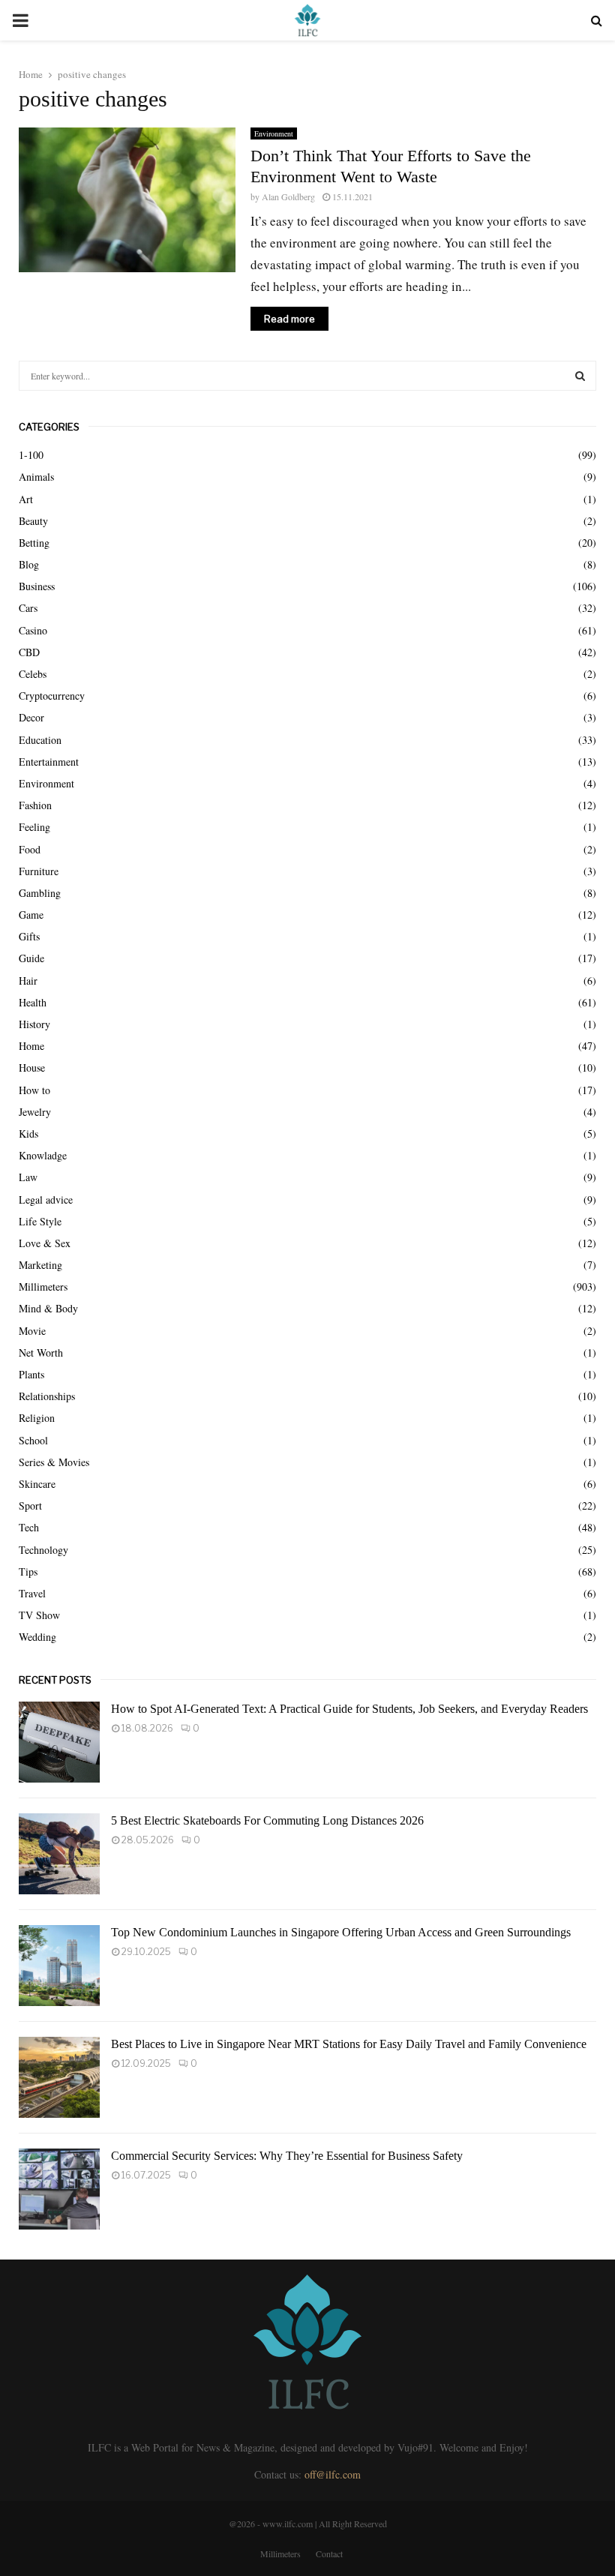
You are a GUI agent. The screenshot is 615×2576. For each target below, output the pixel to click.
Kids (28, 1134)
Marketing (40, 1265)
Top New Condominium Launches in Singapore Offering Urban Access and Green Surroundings (341, 1932)
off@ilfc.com (333, 2474)
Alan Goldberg (288, 196)
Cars (28, 608)
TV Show (39, 1615)
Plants (31, 1374)
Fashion (35, 805)
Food (30, 849)
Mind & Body (48, 1308)
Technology (43, 1550)
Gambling (40, 893)
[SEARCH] (580, 376)
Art (26, 499)
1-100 (31, 455)
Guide (31, 958)
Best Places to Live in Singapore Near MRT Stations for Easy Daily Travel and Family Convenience (349, 2044)
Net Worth (41, 1352)
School (33, 1440)
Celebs (33, 674)
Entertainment (49, 762)
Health (33, 1002)
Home (31, 1046)
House (32, 1068)
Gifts (29, 936)
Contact (329, 2554)
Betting (34, 543)
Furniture (39, 871)
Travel (32, 1593)
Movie (32, 1331)
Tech (29, 1527)
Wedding (37, 1637)
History (34, 1024)
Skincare (37, 1484)
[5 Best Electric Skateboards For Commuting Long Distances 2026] (59, 1854)
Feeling (34, 827)
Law (28, 1177)
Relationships (47, 1396)
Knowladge (43, 1155)
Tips (28, 1571)
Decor (31, 717)
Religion (37, 1418)
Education (40, 740)
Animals (36, 477)
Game (31, 915)
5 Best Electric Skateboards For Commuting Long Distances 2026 (267, 1820)
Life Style (40, 1221)
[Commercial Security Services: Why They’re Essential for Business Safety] (59, 2189)
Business (37, 586)
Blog (29, 564)
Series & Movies (54, 1462)
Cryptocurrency (52, 696)
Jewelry (35, 1112)
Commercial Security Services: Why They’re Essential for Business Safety (287, 2156)
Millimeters (43, 1287)
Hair (28, 981)
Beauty (33, 521)
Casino (33, 630)
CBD (29, 652)
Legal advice (46, 1200)
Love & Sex (45, 1243)
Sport (30, 1505)
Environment (274, 133)
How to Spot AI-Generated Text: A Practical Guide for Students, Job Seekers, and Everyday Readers (349, 1709)
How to (34, 1090)
